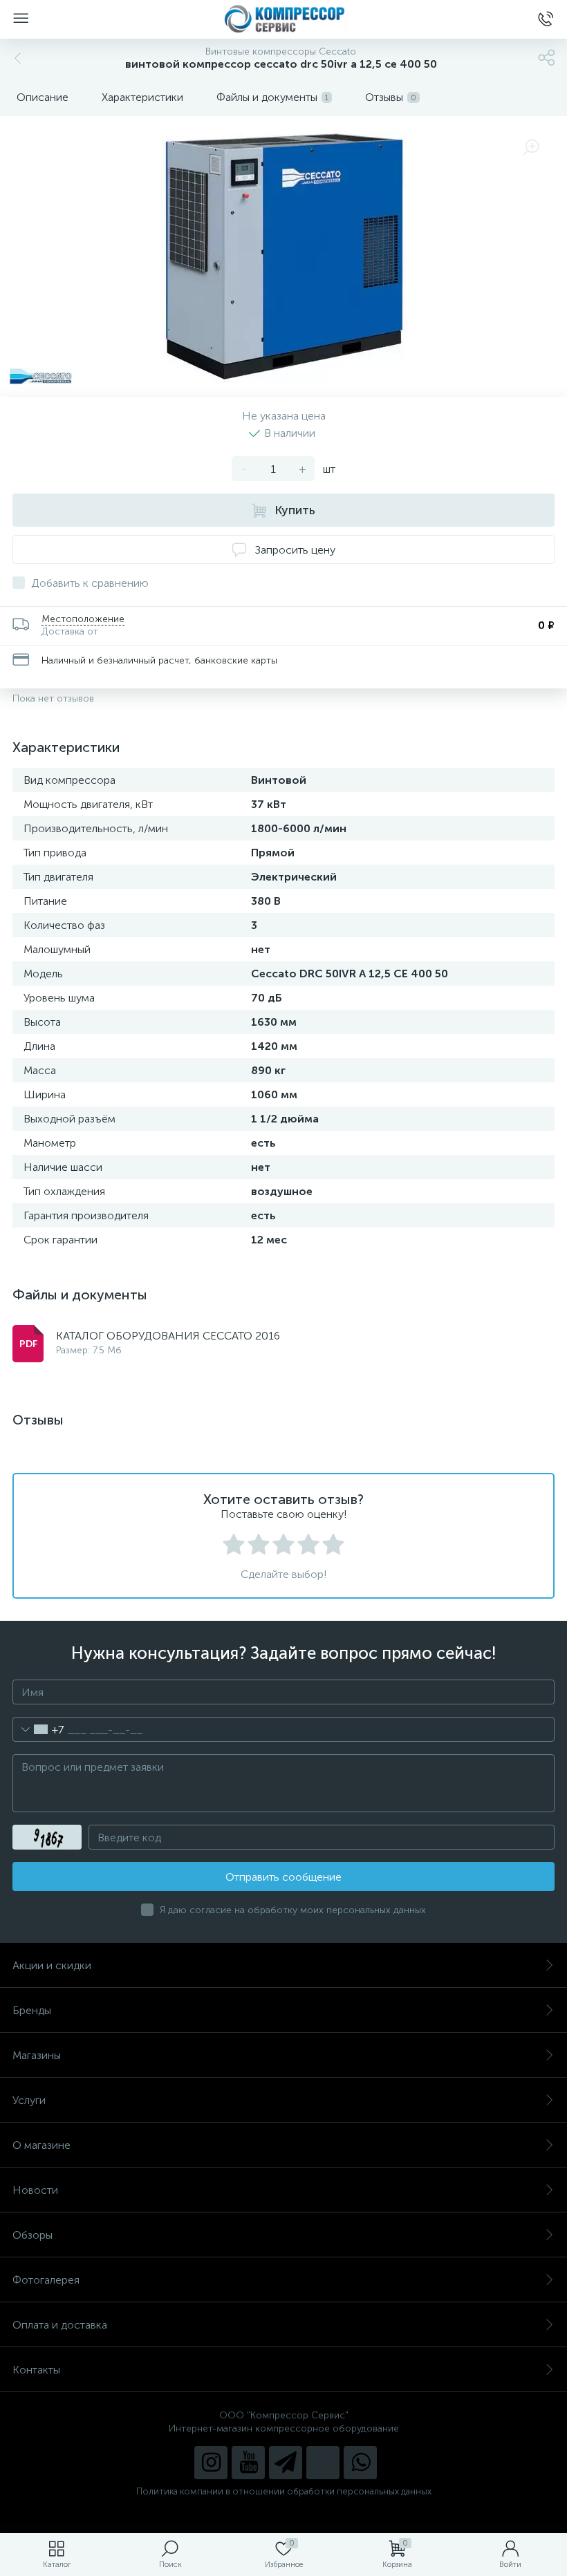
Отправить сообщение (283, 1877)
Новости (35, 2190)
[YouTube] (248, 2463)
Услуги (29, 2100)
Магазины (37, 2055)
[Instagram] (211, 2463)
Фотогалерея (46, 2280)
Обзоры (32, 2235)
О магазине (41, 2145)
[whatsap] (360, 2463)
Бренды (32, 2010)
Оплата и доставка (60, 2325)
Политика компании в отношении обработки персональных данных (284, 2491)
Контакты (36, 2370)
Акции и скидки (52, 1965)
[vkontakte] (323, 2463)
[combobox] (38, 1729)
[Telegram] (286, 2463)
